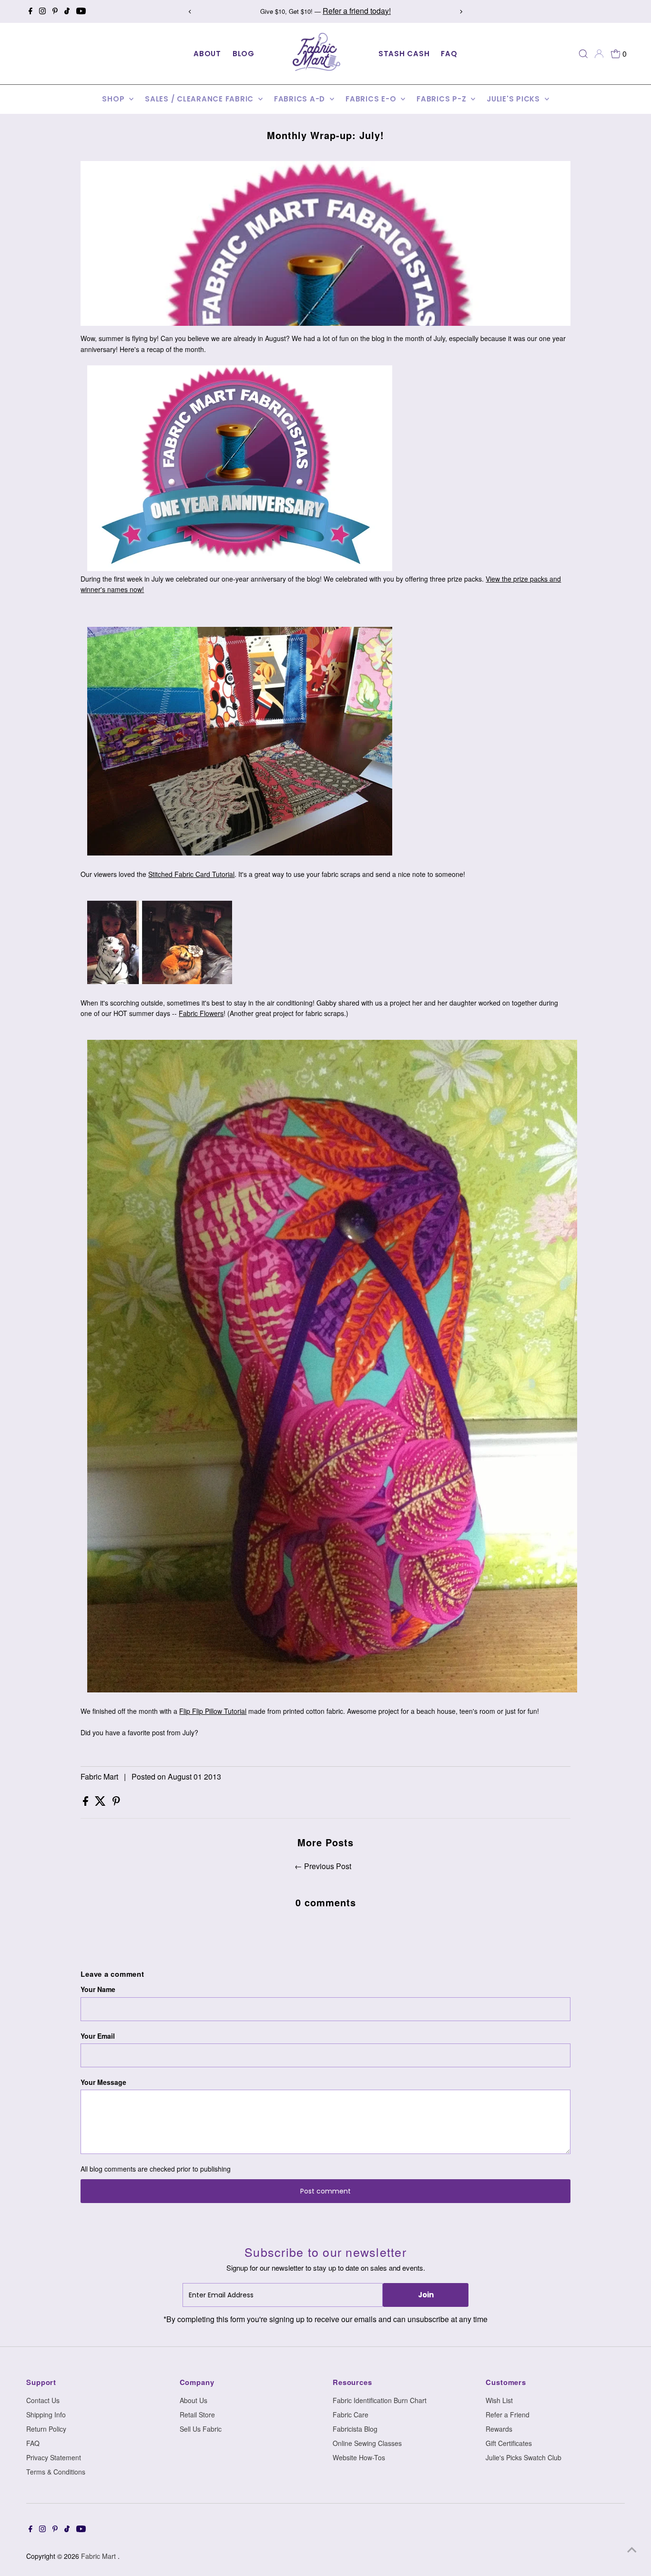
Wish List (499, 2400)
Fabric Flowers (201, 1013)
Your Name (98, 1989)
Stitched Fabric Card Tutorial (191, 874)
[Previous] (190, 12)
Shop (114, 99)
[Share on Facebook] (86, 1803)
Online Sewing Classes (367, 2443)
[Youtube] (81, 11)
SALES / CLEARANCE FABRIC (200, 99)
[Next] (461, 12)
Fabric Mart (99, 2556)
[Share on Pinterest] (116, 1803)
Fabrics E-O (372, 99)
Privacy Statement (54, 2457)
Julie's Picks (514, 99)
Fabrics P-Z (442, 99)
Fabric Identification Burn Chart (380, 2400)
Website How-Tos (359, 2457)
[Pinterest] (55, 11)
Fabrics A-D (301, 99)
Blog (244, 54)
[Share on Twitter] (101, 1803)
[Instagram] (42, 11)
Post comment (325, 2191)
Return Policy (46, 2429)
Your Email (98, 2036)
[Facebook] (31, 11)
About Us (193, 2400)
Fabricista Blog (355, 2429)
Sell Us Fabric (201, 2429)
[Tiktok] (67, 11)
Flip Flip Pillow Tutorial (213, 1711)
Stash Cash (404, 54)
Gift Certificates (509, 2443)
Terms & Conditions (56, 2472)
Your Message (103, 2082)
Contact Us (43, 2400)
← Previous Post (323, 1866)
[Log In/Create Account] (599, 54)
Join (426, 2295)
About (207, 54)
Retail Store (197, 2415)
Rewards (499, 2429)
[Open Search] (583, 54)
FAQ (449, 54)
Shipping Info (46, 2415)
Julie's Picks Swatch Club (524, 2457)
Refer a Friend (508, 2415)
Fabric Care (351, 2415)
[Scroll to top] (632, 2550)
